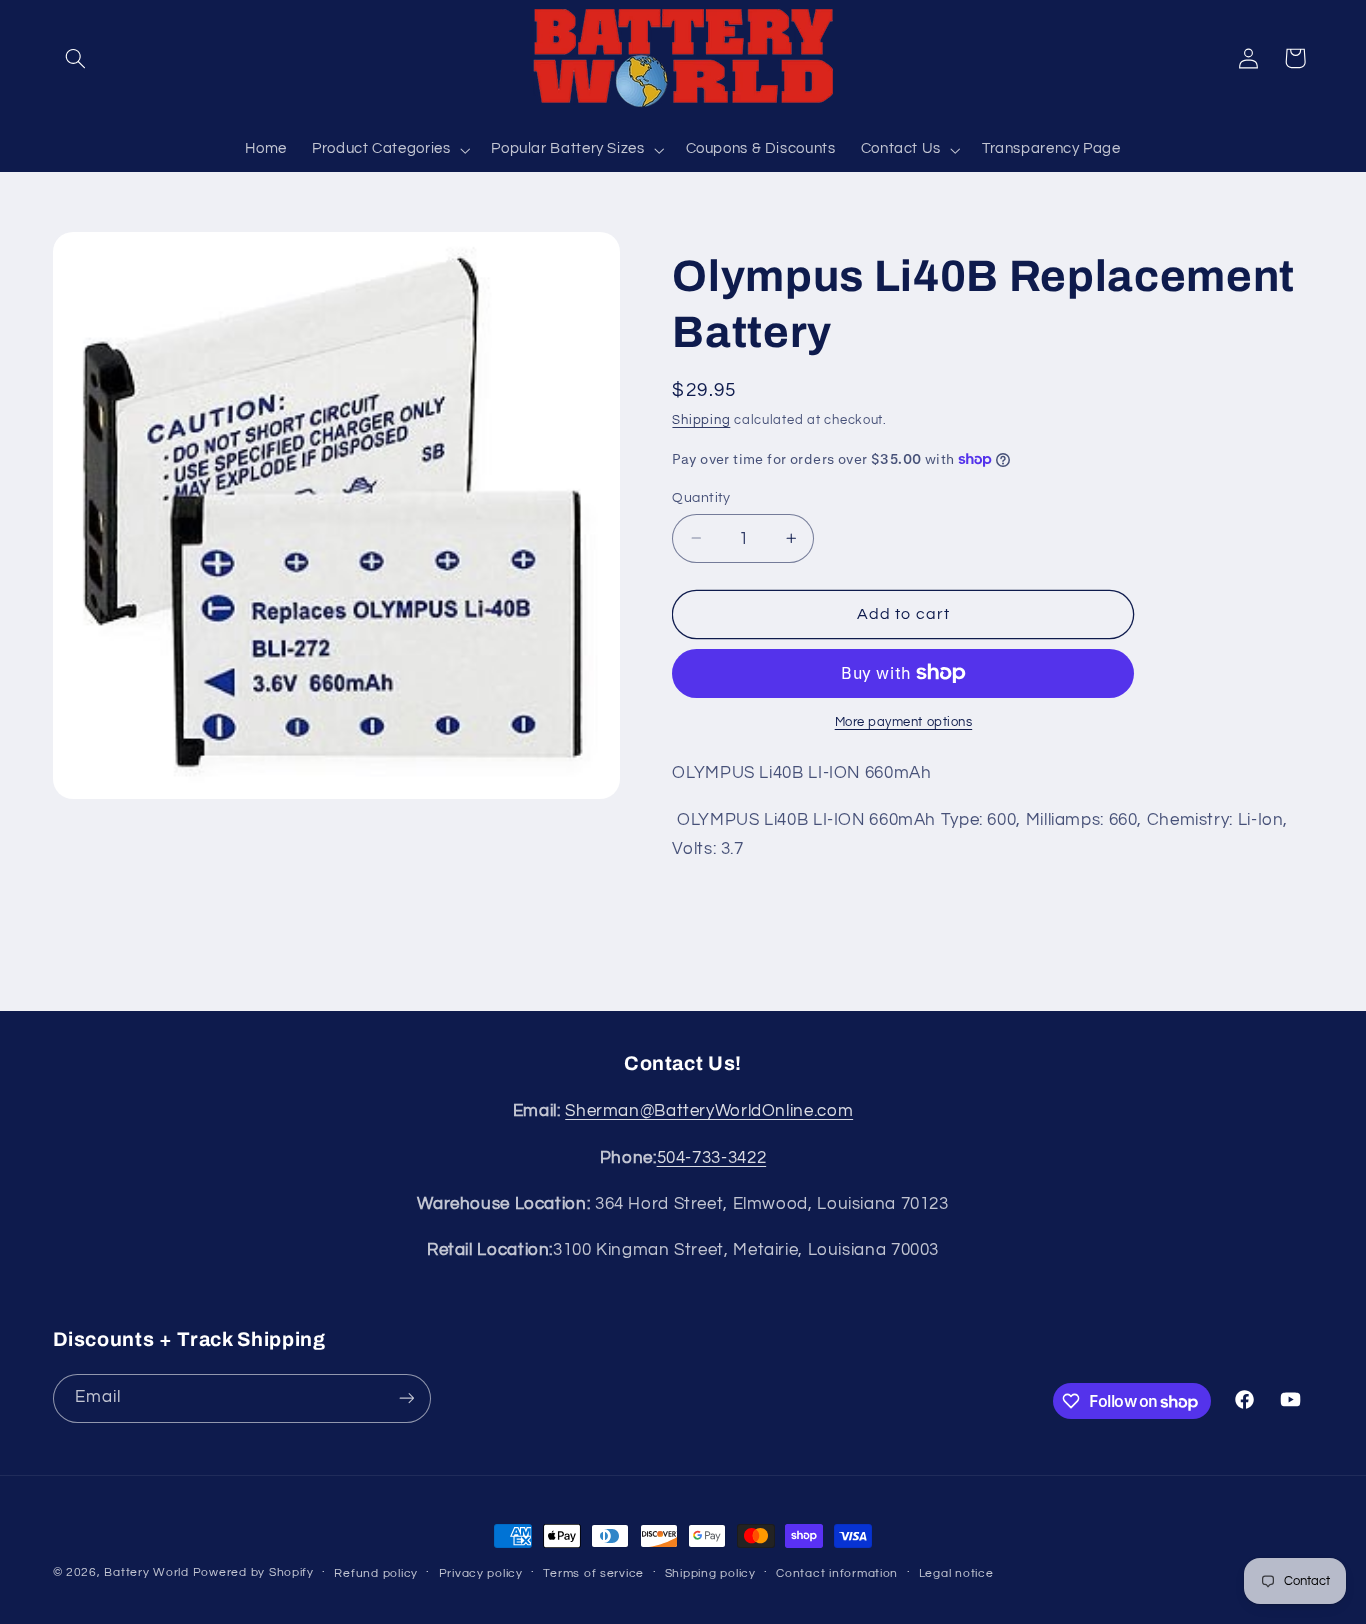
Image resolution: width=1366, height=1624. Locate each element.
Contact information (837, 1573)
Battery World (146, 1572)
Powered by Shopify (253, 1572)
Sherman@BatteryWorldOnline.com (709, 1111)
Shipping (701, 420)
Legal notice (956, 1573)
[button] (76, 58)
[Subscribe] (406, 1398)
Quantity (701, 497)
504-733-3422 (712, 1158)
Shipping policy (710, 1573)
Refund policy (376, 1573)
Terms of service (593, 1573)
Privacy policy (481, 1573)
